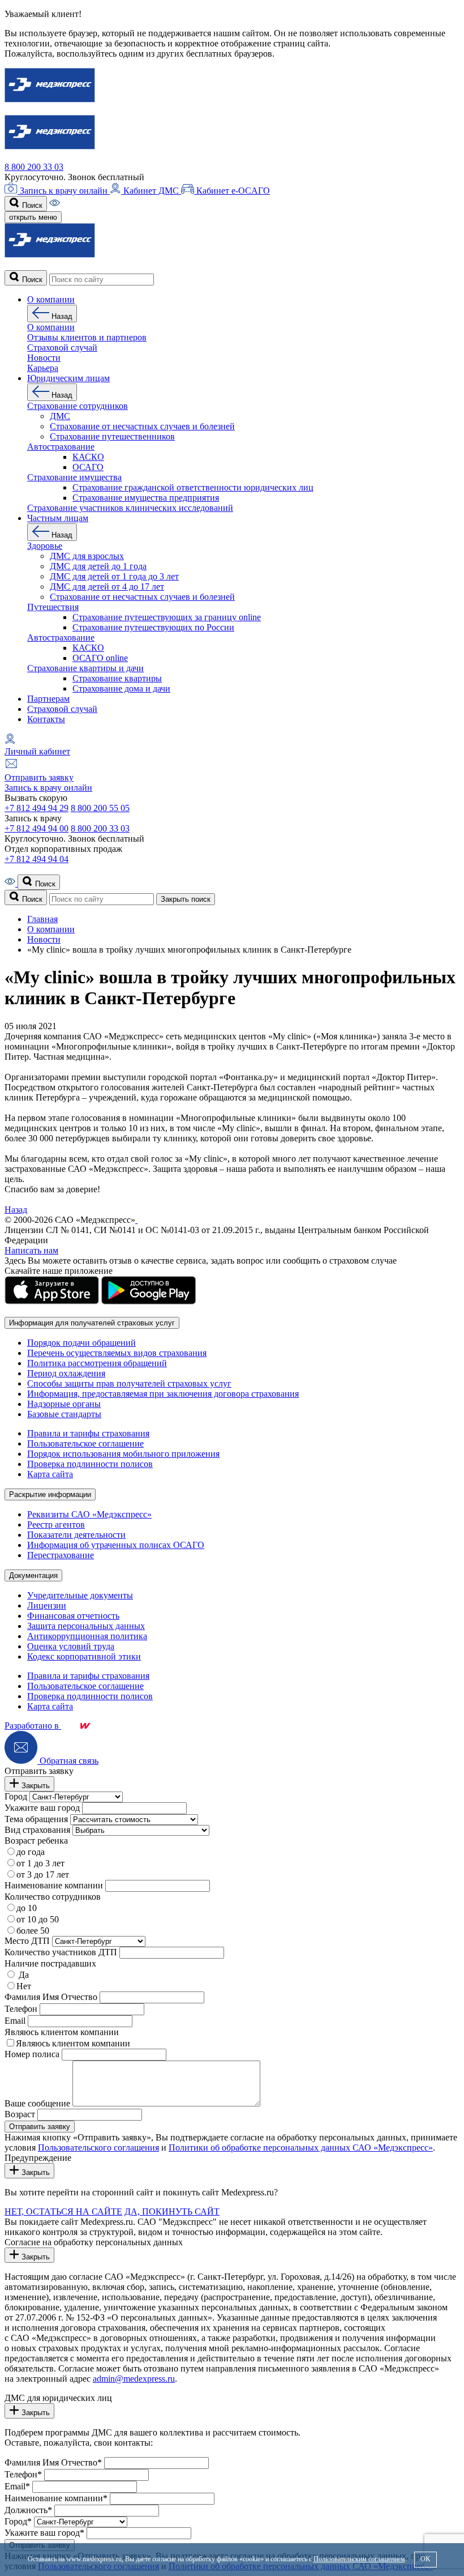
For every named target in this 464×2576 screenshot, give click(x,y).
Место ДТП (27, 1941)
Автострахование (61, 447)
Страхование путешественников (112, 436)
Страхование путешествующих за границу (167, 617)
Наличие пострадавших (50, 1963)
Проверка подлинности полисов (90, 1464)
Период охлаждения (66, 1373)
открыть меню (33, 217)
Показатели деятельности (76, 1535)
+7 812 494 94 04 (36, 859)
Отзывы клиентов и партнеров (87, 337)
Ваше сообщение (37, 2103)
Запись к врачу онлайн (64, 191)
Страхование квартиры (117, 678)
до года (31, 1852)
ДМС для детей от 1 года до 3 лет (114, 576)
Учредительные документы (80, 1595)
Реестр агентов (56, 1524)
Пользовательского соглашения (98, 2148)
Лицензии (47, 1605)
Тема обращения (36, 1819)
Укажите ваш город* (44, 2533)
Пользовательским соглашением (359, 2559)
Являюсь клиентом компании (62, 2032)
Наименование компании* (56, 2498)
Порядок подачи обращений (81, 1343)
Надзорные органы (64, 1404)
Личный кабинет (37, 751)
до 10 (27, 1908)
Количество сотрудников (53, 1897)
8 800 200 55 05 (100, 808)
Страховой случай (62, 709)
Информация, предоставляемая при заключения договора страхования (163, 1394)
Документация (33, 1575)
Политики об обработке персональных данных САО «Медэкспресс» (301, 2148)
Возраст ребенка (36, 1841)
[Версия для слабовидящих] (55, 205)
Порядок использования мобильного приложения (123, 1454)
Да (23, 1975)
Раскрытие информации (50, 1494)
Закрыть (35, 1786)
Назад (61, 316)
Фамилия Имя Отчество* (53, 2462)
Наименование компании (54, 1885)
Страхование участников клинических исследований (130, 508)
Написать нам (31, 1250)
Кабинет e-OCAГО (232, 191)
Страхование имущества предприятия (146, 498)
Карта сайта (50, 1474)
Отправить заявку (39, 777)
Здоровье (45, 546)
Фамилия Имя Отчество (51, 1997)
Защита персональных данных (86, 1626)
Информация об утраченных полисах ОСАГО (116, 1545)
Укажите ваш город (42, 1808)
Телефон (21, 2009)
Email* (17, 2486)
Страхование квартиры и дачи (85, 668)
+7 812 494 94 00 (36, 828)
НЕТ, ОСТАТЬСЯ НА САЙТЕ (63, 2212)
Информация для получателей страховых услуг (92, 1323)
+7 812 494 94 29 (36, 808)
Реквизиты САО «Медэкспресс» (89, 1514)
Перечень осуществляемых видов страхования (117, 1353)
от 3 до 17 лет (43, 1875)
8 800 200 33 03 (34, 167)
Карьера (43, 368)
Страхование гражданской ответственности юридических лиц (193, 487)
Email (15, 2021)
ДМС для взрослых (87, 556)
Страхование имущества (74, 477)
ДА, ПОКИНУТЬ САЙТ (172, 2212)
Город (16, 1796)
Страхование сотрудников (78, 406)
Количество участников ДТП (61, 1952)
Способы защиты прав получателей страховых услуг (129, 1383)
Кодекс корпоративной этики (84, 1656)
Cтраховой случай (62, 347)
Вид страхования (37, 1830)
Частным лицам (58, 518)
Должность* (28, 2510)
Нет (24, 1986)
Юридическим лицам (68, 378)
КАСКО (88, 457)
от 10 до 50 (38, 1919)
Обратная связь (68, 1761)
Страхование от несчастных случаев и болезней (142, 426)
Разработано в (33, 1726)
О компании (51, 299)
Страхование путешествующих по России (153, 627)
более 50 (33, 1931)
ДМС (60, 416)
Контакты (46, 719)
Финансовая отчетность (73, 1616)
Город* (18, 2521)
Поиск (31, 205)
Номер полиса (32, 2054)
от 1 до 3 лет (40, 1863)
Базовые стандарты (64, 1414)
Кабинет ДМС (151, 191)
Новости (44, 358)
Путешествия (53, 607)
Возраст (20, 2114)
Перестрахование (61, 1555)
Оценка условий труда (71, 1646)
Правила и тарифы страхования (88, 1433)
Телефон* (23, 2474)
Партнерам (48, 699)
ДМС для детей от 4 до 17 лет (107, 587)
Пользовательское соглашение (85, 1443)
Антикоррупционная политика (87, 1636)
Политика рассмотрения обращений (97, 1363)
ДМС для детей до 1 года (98, 566)
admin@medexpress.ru (134, 2379)
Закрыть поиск (186, 899)
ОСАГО (88, 467)
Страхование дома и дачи (121, 688)
